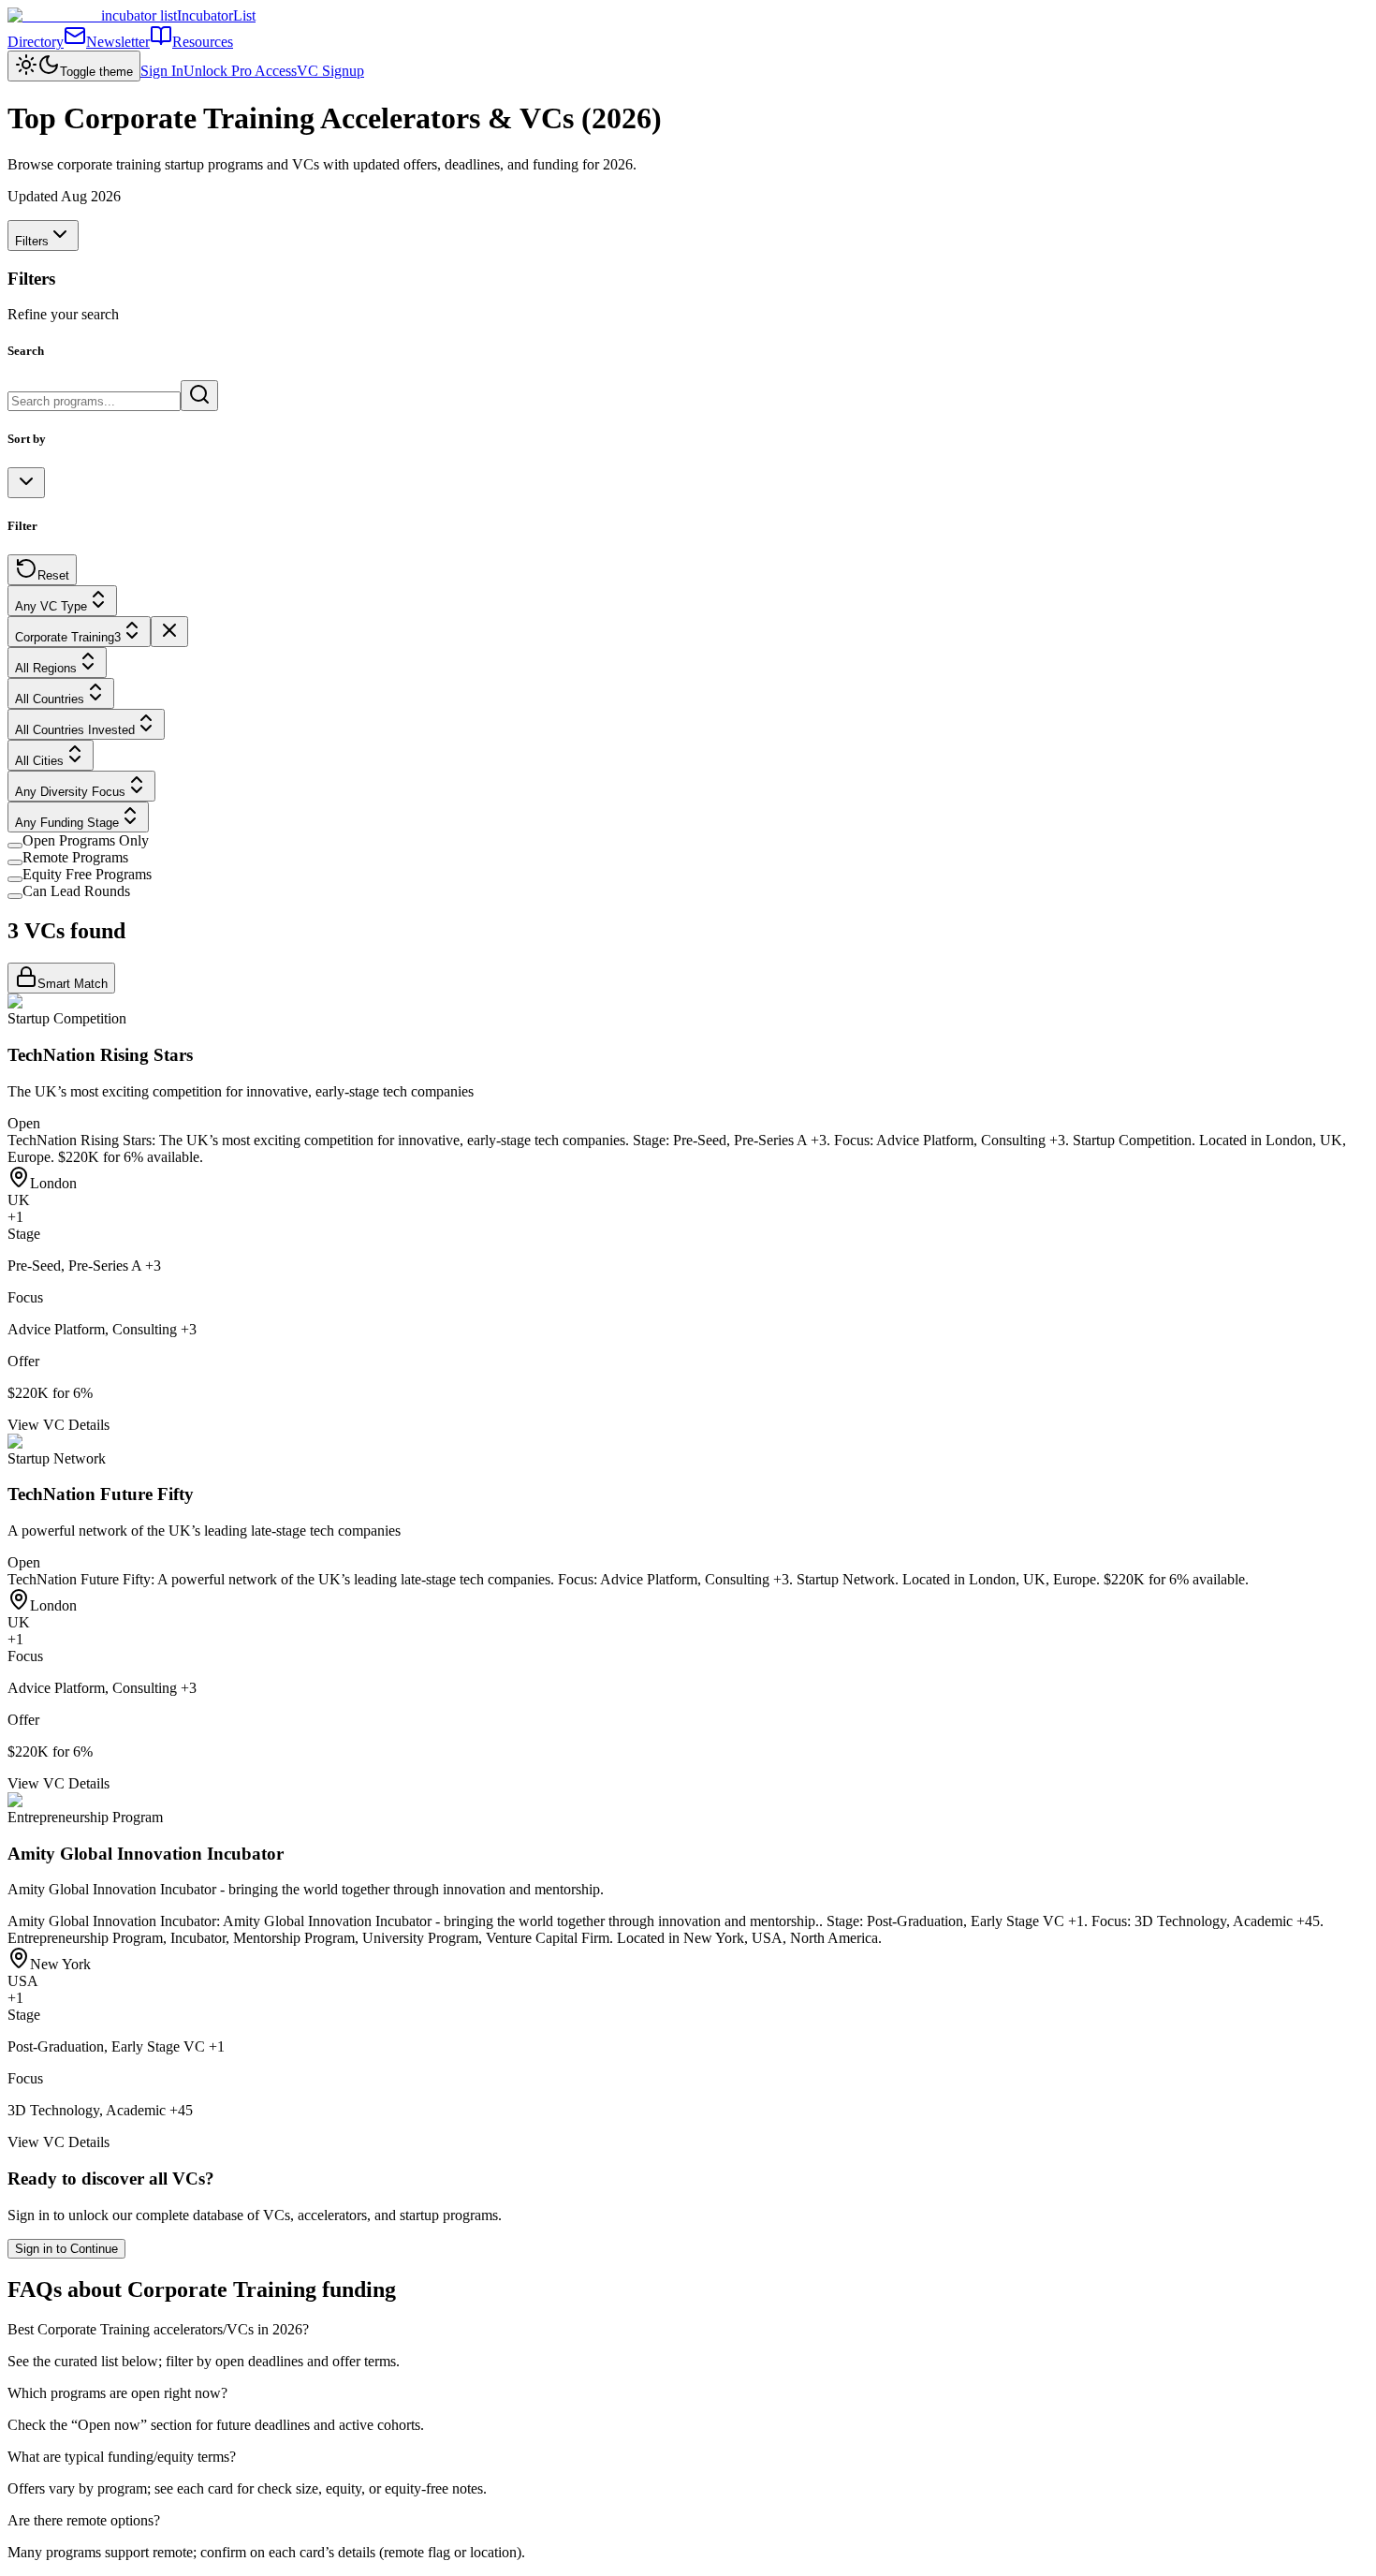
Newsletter (118, 42)
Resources (203, 42)
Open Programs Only (86, 840)
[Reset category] (169, 632)
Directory (36, 42)
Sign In (162, 71)
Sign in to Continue (66, 2249)
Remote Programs (75, 857)
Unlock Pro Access (240, 71)
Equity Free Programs (87, 874)
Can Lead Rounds (76, 891)
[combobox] (26, 483)
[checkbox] (15, 846)
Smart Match (73, 984)
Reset (53, 575)
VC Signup (330, 71)
